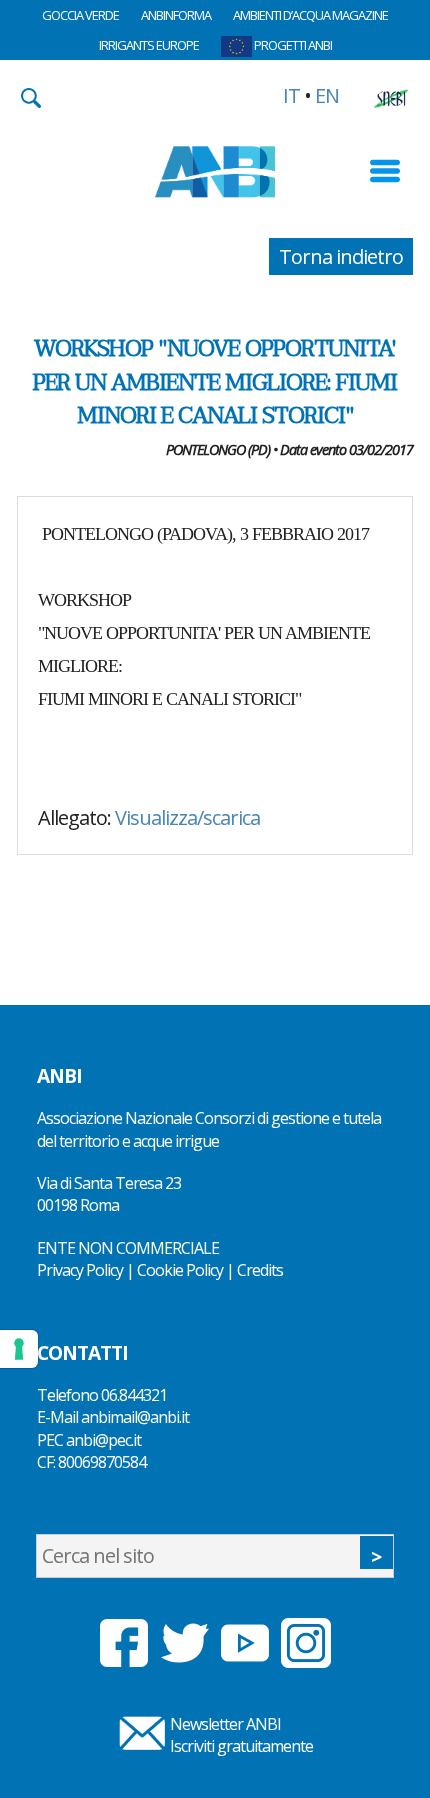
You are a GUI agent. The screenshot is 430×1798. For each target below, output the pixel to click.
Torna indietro (341, 256)
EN (327, 95)
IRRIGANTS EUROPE (149, 45)
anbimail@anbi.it (135, 1417)
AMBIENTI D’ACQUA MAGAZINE (310, 15)
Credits (260, 1270)
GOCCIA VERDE (80, 15)
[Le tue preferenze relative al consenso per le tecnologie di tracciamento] (19, 1349)
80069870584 (102, 1462)
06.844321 (134, 1395)
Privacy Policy (80, 1270)
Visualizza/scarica (187, 817)
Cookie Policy (180, 1270)
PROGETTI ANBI (292, 45)
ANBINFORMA (176, 15)
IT (291, 95)
